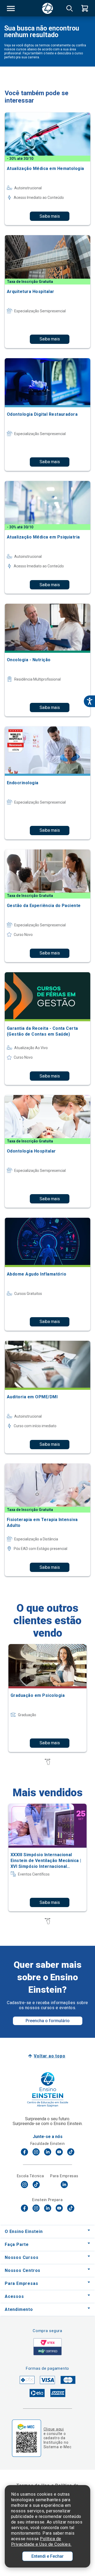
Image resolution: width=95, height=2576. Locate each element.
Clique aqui (54, 2429)
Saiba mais (50, 216)
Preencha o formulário (48, 2021)
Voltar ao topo (49, 2056)
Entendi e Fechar (47, 2556)
